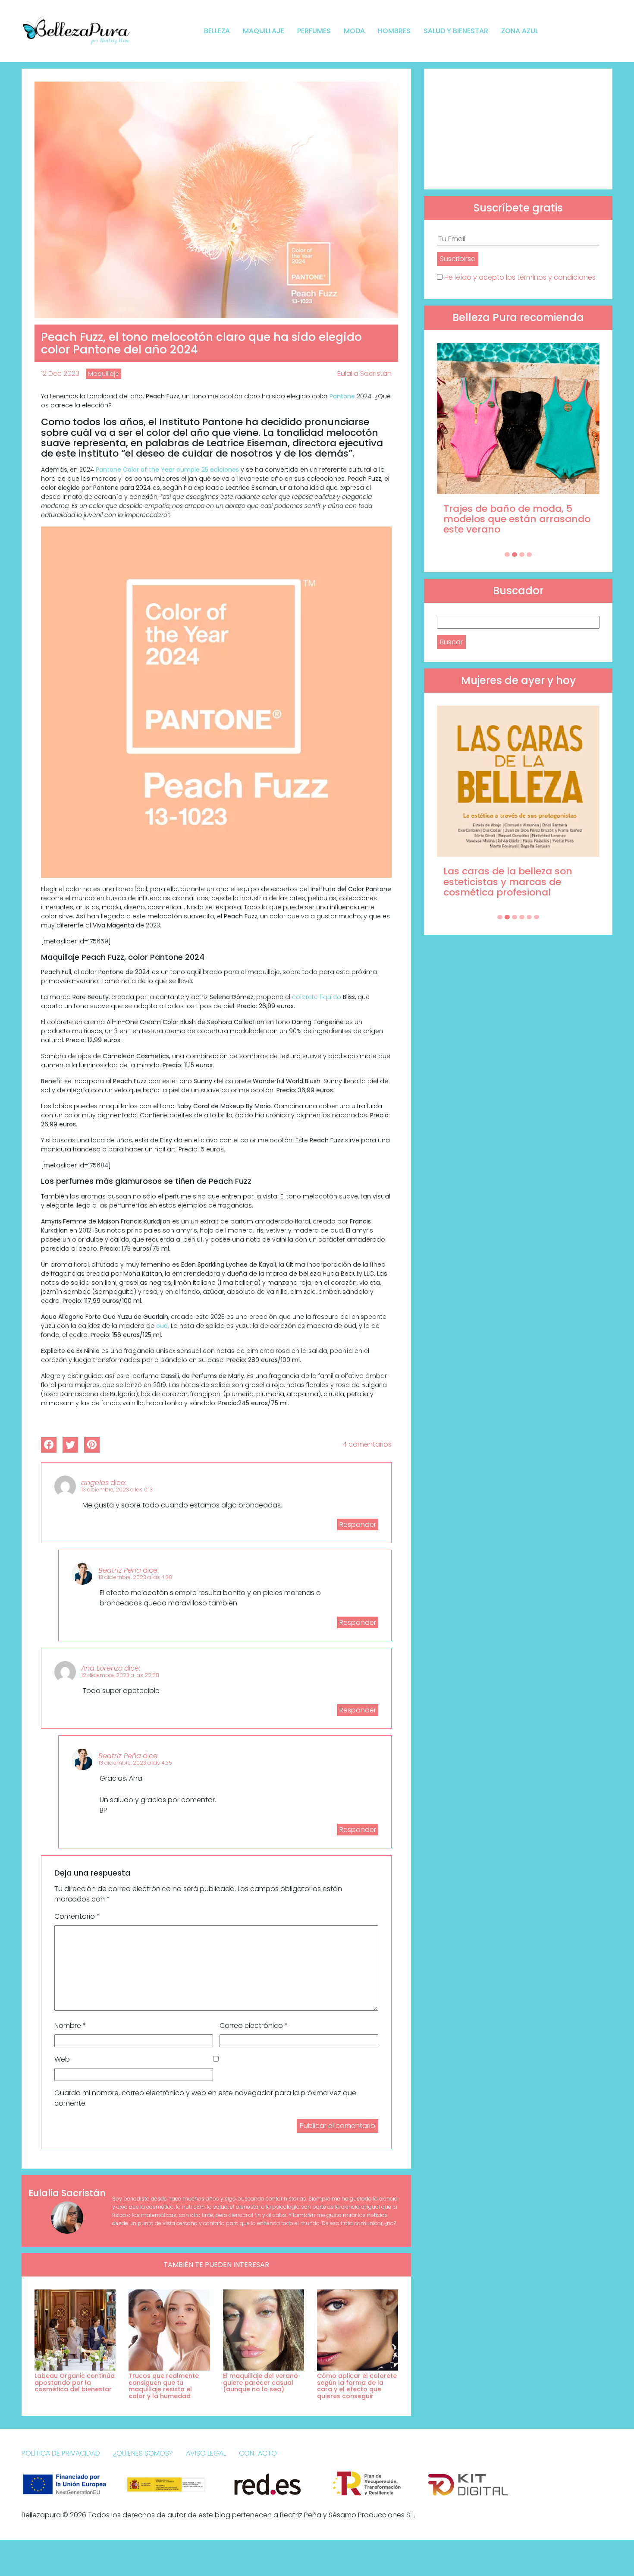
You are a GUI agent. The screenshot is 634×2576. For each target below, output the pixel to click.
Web (62, 2059)
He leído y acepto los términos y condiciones (520, 277)
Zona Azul (520, 31)
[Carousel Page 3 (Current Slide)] (522, 555)
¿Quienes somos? (143, 2453)
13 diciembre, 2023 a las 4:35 (135, 1763)
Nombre (70, 2026)
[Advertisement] (518, 129)
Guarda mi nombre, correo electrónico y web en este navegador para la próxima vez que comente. (205, 2098)
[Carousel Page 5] (529, 917)
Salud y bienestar (456, 31)
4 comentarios (367, 1444)
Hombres (394, 31)
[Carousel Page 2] (515, 555)
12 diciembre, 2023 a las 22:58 (120, 1675)
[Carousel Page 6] (537, 917)
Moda (354, 31)
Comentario (77, 1916)
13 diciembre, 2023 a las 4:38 (135, 1577)
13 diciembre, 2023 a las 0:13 (117, 1490)
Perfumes (314, 31)
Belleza (217, 31)
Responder (358, 1524)
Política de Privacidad (61, 2453)
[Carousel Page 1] (507, 555)
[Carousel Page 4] (529, 555)
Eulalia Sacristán (364, 374)
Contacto (258, 2453)
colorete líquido (317, 997)
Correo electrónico (254, 2026)
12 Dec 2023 (60, 374)
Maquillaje (264, 31)
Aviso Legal (206, 2453)
